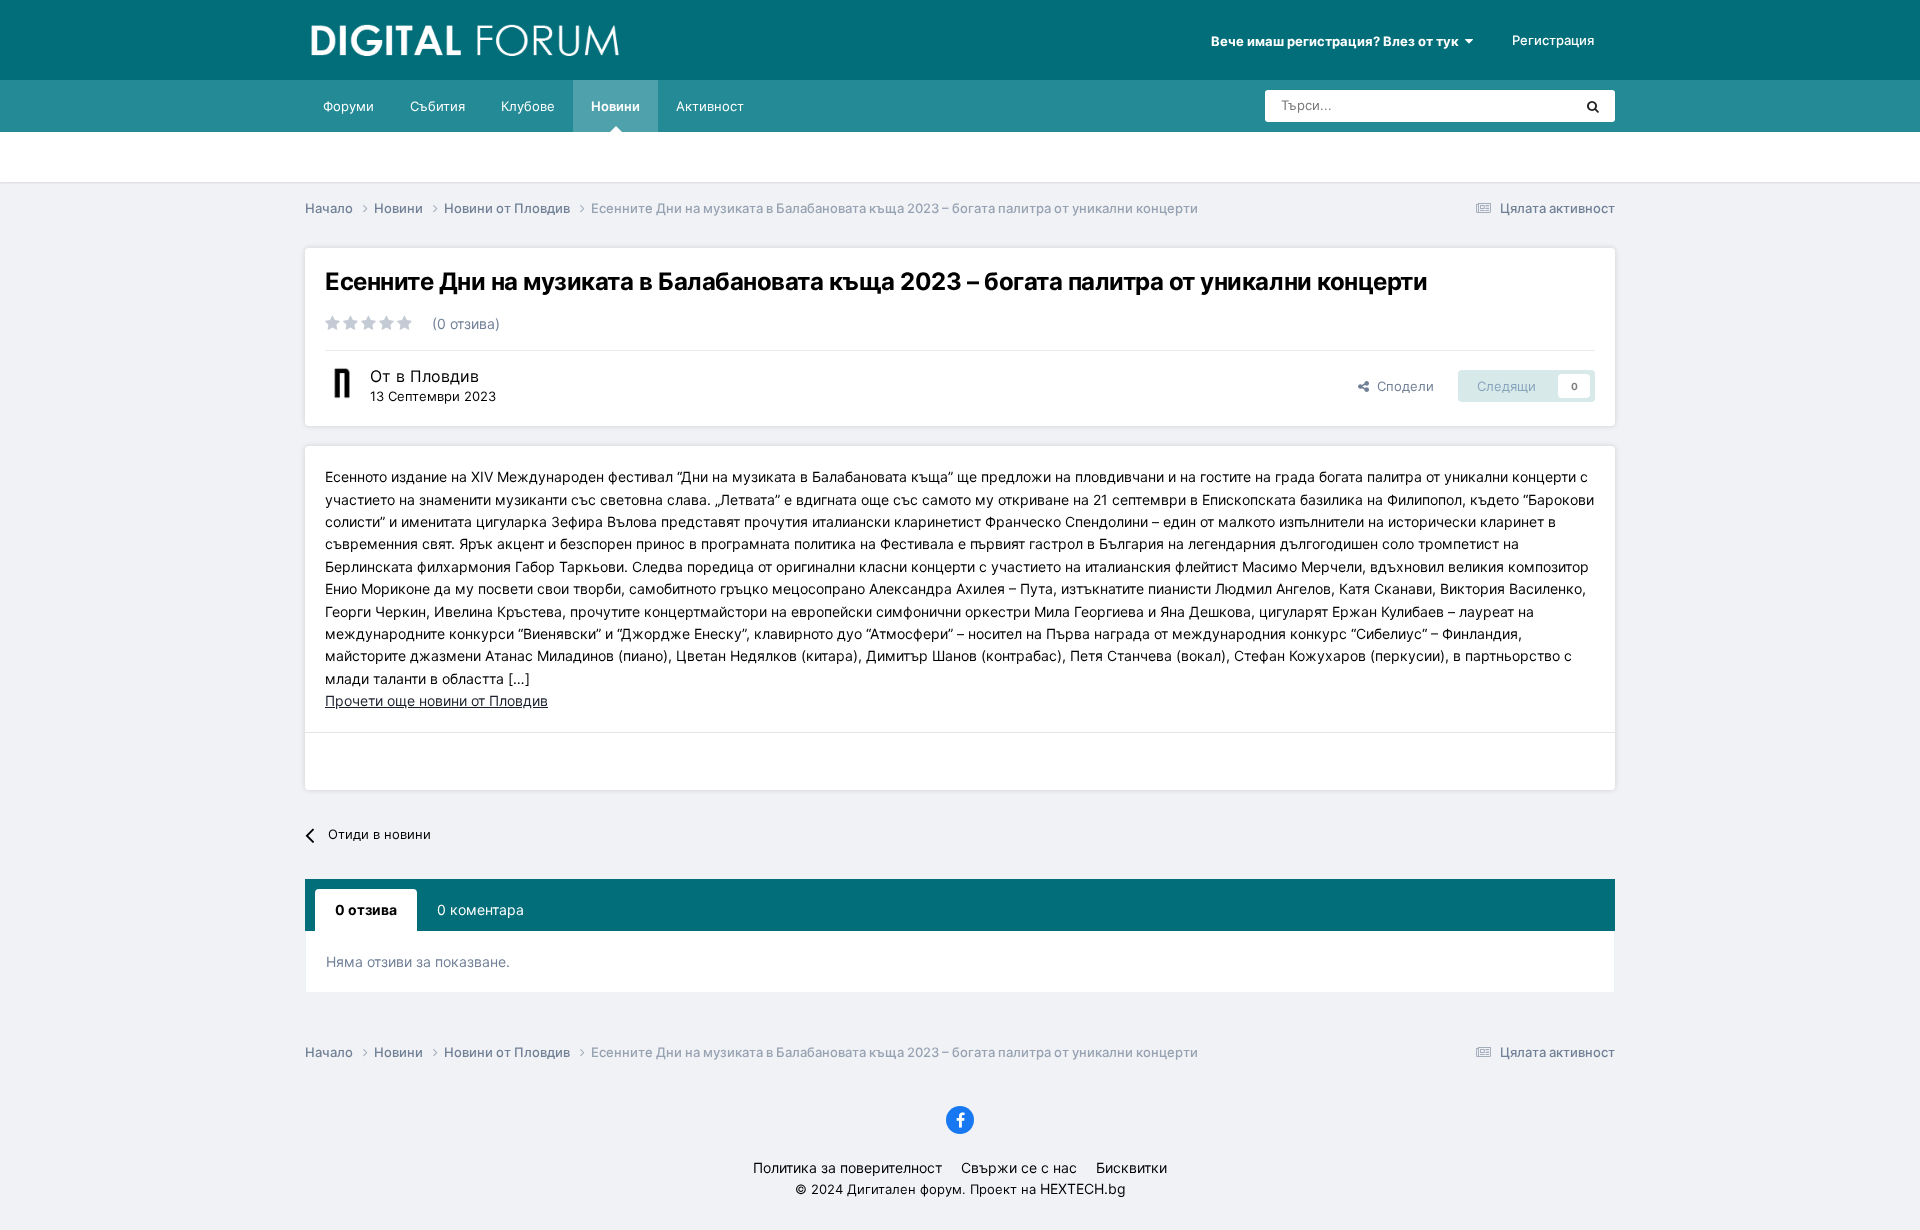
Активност (710, 106)
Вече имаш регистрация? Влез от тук (1338, 41)
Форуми (348, 106)
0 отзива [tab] (366, 909)
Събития (437, 106)
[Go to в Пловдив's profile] (342, 383)
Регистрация (1553, 40)
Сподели (1401, 386)
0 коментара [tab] (480, 909)
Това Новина (1506, 105)
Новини (615, 106)
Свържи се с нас (1019, 1167)
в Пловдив (437, 376)
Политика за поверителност (847, 1167)
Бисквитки (1131, 1167)
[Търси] (1593, 106)
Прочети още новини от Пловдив (436, 700)
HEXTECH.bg (1083, 1188)
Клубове (528, 106)
